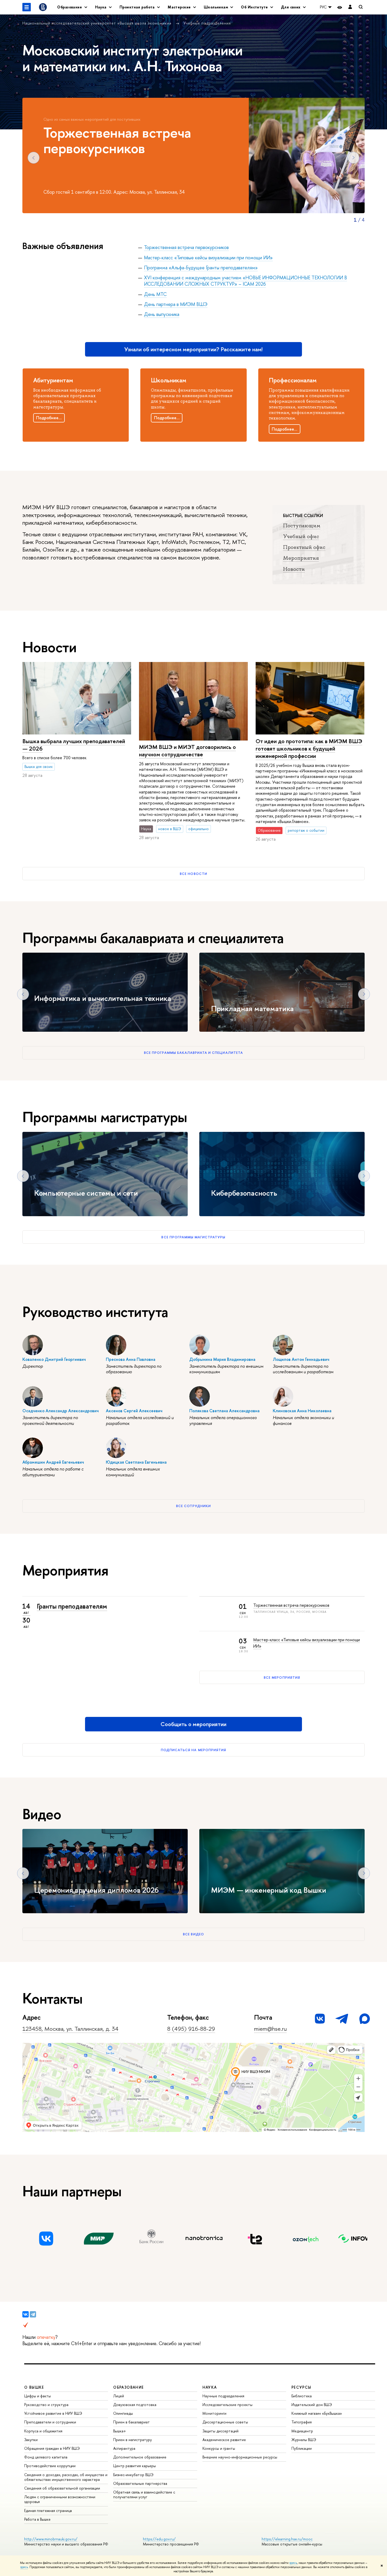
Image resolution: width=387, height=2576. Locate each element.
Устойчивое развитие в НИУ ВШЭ (53, 2413)
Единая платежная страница (48, 2511)
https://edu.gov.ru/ (159, 2539)
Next (353, 158)
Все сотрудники (194, 1506)
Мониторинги (214, 2413)
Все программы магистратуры (193, 1237)
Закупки (31, 2440)
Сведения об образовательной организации (62, 2488)
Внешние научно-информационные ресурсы (240, 2457)
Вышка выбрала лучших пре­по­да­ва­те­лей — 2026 (74, 745)
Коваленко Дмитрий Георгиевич (54, 1359)
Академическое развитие (224, 2440)
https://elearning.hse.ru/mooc (287, 2539)
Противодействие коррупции (50, 2466)
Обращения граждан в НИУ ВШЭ (52, 2448)
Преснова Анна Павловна (131, 1359)
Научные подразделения (223, 2396)
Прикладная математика (252, 1009)
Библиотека (302, 2396)
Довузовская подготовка (135, 2405)
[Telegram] (33, 2314)
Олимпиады (123, 2413)
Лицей (119, 2396)
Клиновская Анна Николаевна (302, 1411)
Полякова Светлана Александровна (224, 1411)
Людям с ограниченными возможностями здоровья (60, 2499)
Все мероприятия (282, 1677)
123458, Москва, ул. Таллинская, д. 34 (70, 2029)
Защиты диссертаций (220, 2431)
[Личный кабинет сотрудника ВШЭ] (350, 7)
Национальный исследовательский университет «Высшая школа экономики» (98, 23)
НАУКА (210, 2387)
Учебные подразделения (207, 23)
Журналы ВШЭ (304, 2440)
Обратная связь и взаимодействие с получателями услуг (144, 2494)
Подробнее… (49, 418)
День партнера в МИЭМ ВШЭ (176, 304)
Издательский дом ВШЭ (312, 2405)
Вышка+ (120, 2431)
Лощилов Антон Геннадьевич (301, 1359)
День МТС (155, 294)
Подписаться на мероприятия (193, 1750)
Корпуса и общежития (43, 2431)
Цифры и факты (38, 2396)
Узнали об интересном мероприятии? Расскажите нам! (193, 349)
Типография (302, 2422)
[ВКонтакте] (26, 2314)
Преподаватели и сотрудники (50, 2422)
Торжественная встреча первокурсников (186, 247)
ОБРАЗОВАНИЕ (128, 2387)
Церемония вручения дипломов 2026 (96, 1890)
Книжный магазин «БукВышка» (317, 2413)
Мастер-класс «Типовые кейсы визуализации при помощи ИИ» (208, 258)
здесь (293, 2563)
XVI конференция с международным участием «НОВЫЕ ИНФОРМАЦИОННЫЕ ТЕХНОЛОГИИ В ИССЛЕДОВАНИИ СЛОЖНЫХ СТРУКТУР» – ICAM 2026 (245, 281)
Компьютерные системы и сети (86, 1193)
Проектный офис (304, 547)
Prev (34, 158)
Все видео (193, 1934)
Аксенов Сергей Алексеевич (134, 1411)
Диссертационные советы (225, 2422)
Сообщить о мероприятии (193, 1724)
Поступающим (302, 525)
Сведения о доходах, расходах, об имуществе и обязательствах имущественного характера (66, 2477)
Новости (294, 569)
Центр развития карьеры (135, 2466)
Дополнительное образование (140, 2457)
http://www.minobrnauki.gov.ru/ (51, 2539)
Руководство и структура (46, 2405)
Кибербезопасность (244, 1193)
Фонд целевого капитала (46, 2457)
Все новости (193, 874)
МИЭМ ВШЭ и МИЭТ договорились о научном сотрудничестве (187, 751)
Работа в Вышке (37, 2519)
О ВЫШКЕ (34, 2387)
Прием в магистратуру (133, 2440)
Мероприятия (301, 558)
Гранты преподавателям (72, 1606)
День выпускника (162, 314)
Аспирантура (124, 2448)
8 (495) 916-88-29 (191, 2029)
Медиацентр (302, 2431)
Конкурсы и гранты (219, 2448)
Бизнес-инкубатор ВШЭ (133, 2475)
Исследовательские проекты (227, 2405)
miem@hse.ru (270, 2029)
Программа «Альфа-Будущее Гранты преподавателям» (201, 268)
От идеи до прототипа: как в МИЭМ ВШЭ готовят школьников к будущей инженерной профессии (309, 749)
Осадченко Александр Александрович (61, 1411)
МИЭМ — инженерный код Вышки (269, 1890)
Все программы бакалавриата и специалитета (193, 1053)
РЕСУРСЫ (301, 2387)
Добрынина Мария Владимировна (222, 1359)
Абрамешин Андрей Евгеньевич (53, 1462)
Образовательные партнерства (140, 2483)
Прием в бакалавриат (132, 2422)
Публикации (302, 2448)
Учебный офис (301, 536)
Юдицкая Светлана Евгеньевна (136, 1462)
